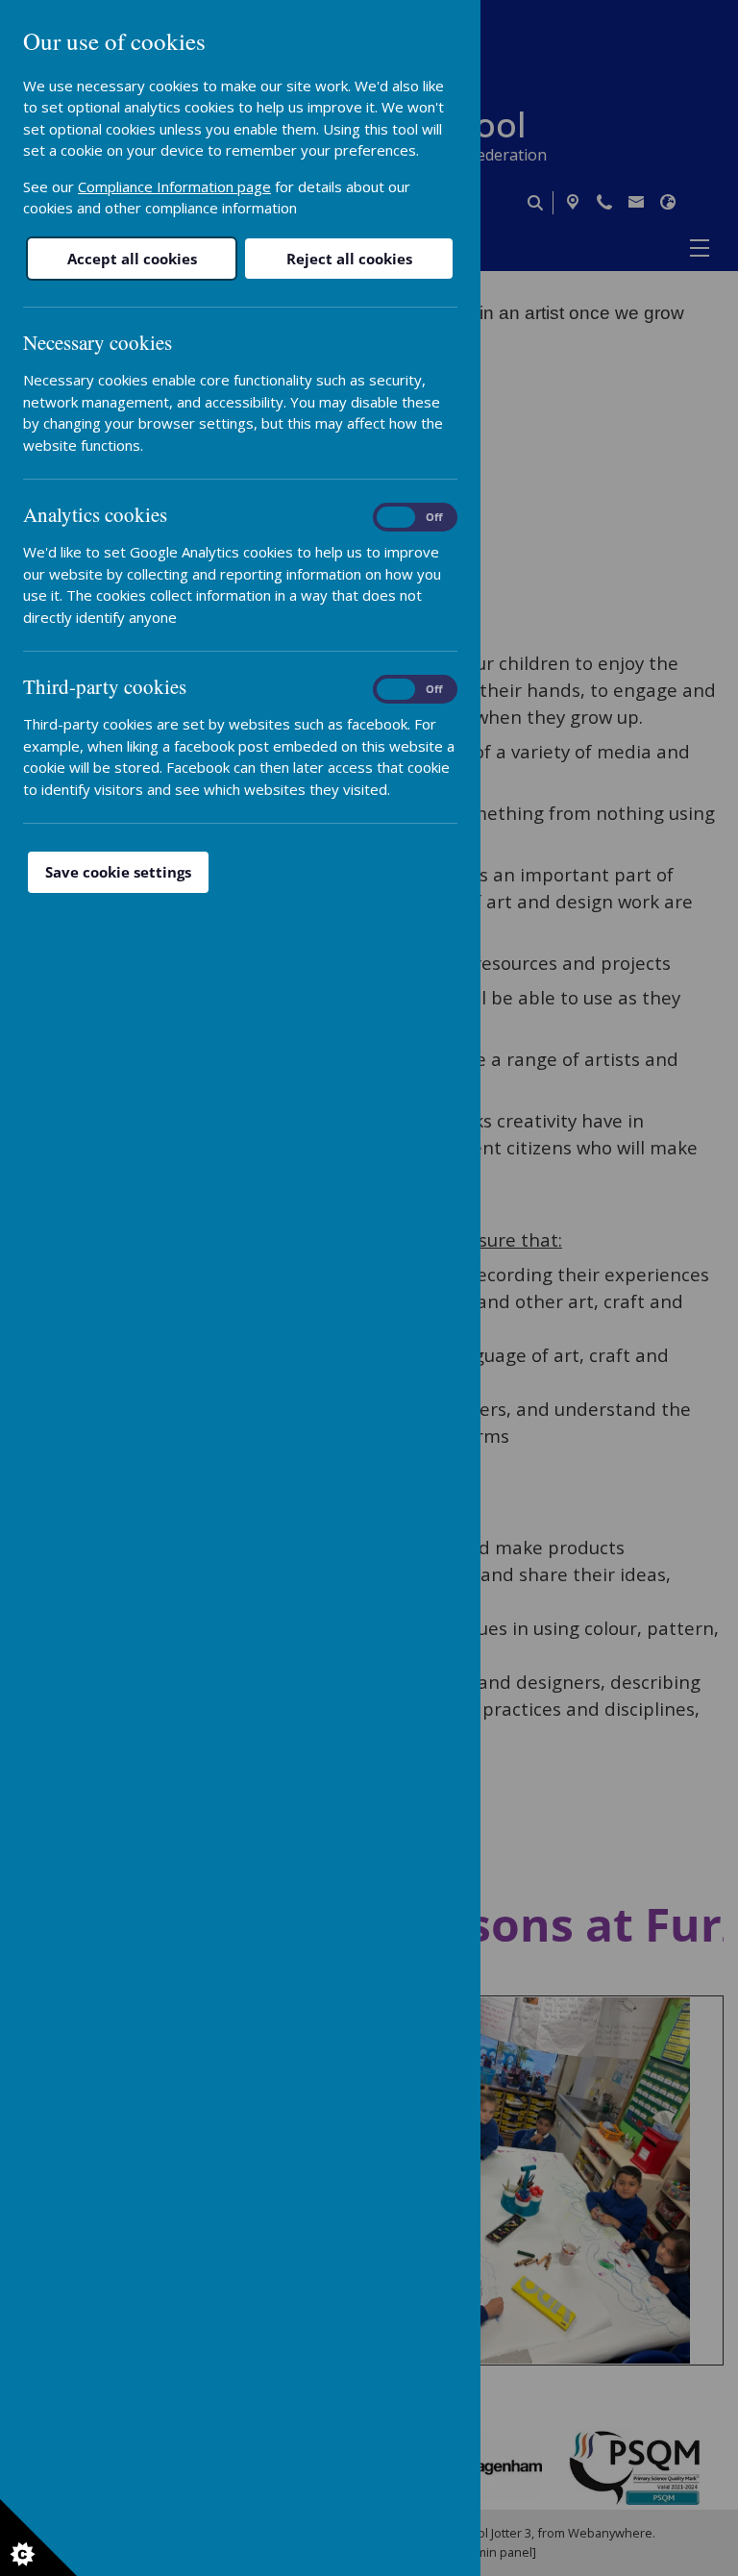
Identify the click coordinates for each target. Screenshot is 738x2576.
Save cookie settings (118, 872)
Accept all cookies (132, 259)
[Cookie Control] (38, 2538)
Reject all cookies (349, 259)
